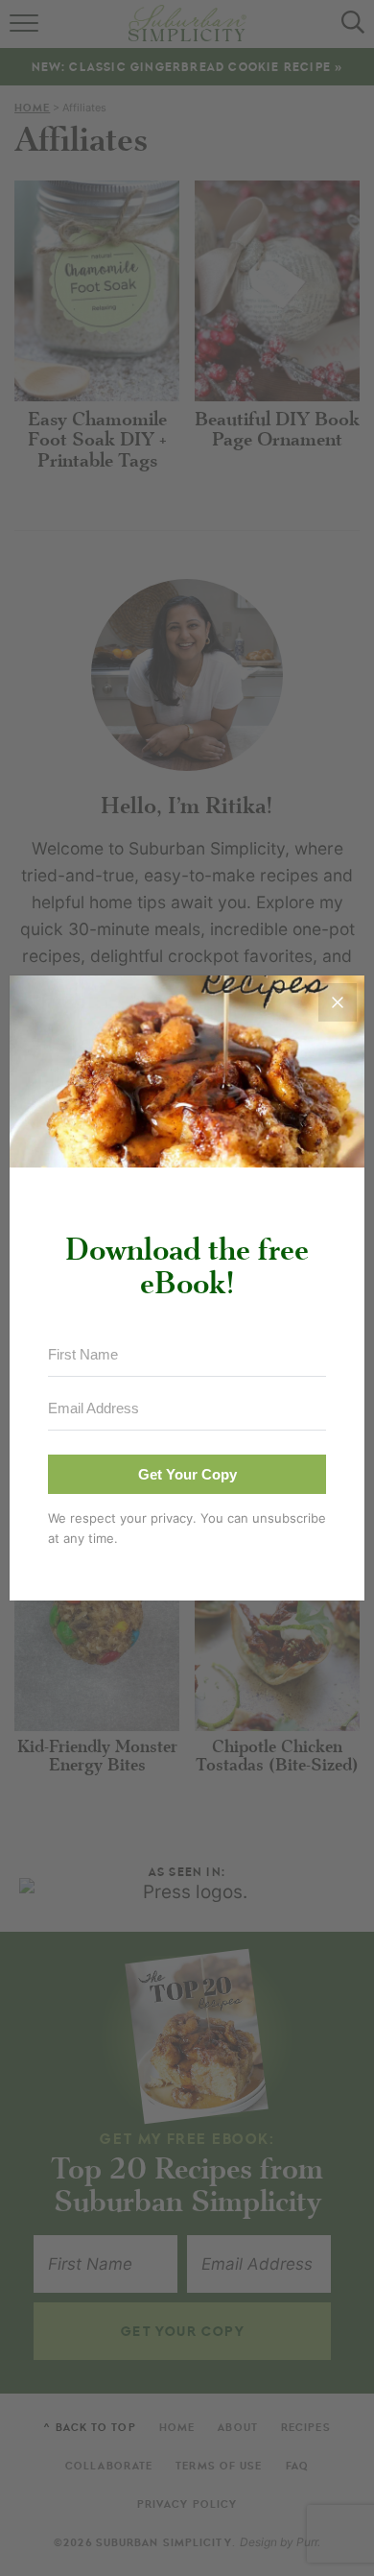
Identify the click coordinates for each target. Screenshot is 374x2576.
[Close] (338, 1002)
